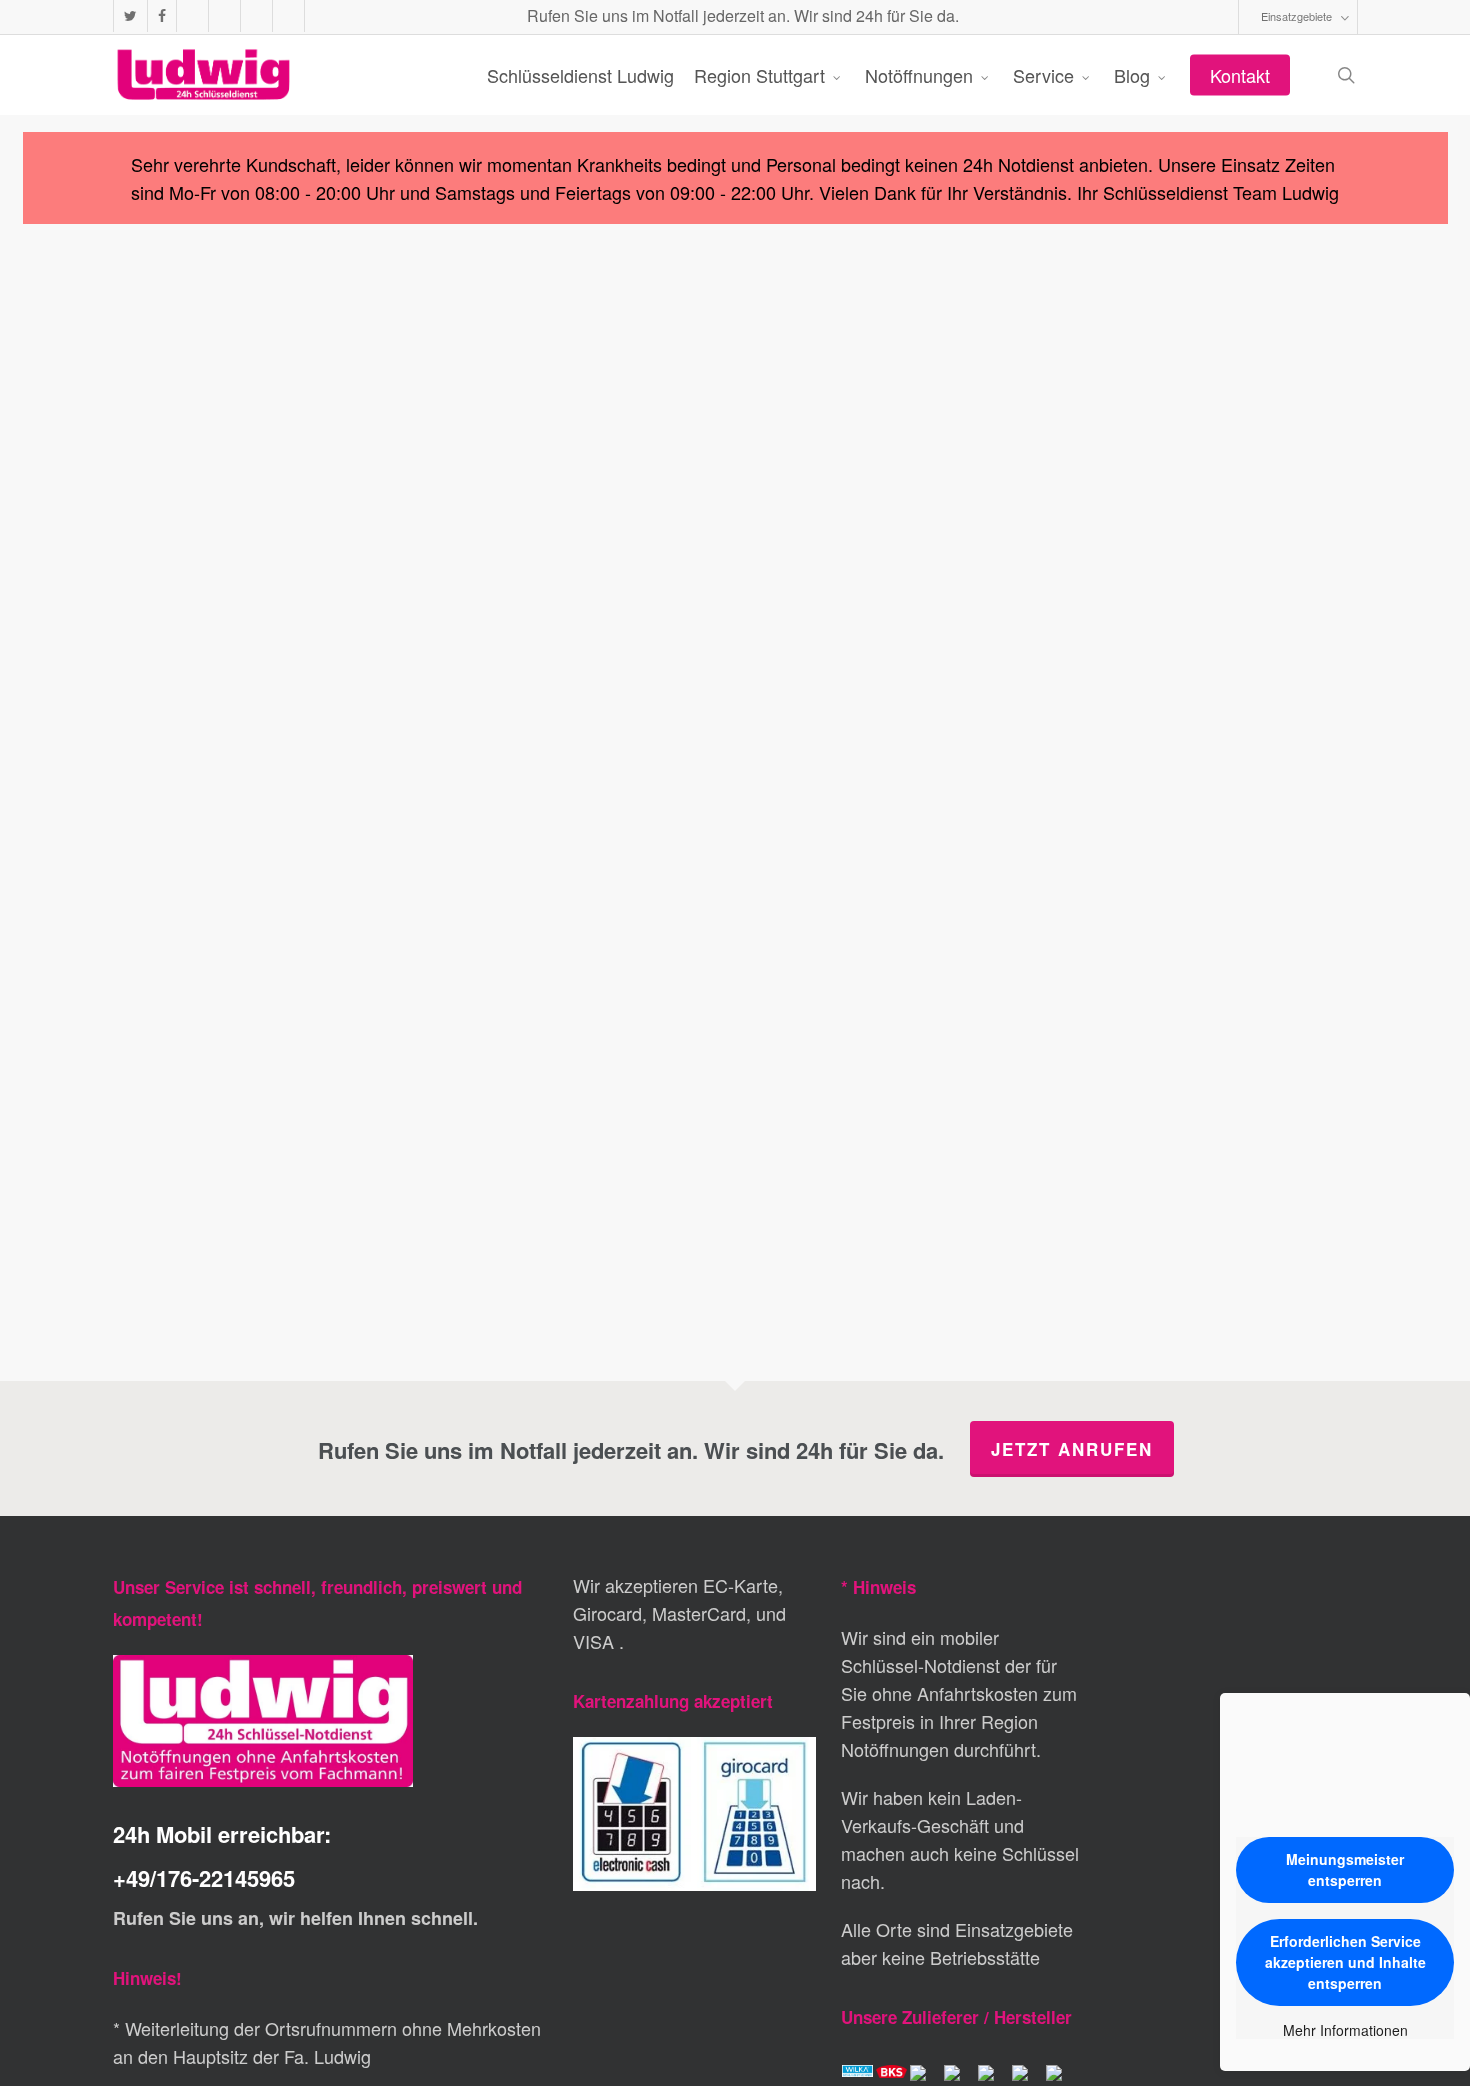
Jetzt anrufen (1072, 1449)
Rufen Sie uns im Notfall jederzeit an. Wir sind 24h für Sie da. (741, 15)
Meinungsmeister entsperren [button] (1345, 1869)
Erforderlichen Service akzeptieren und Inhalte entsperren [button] (1345, 1962)
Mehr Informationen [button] (1345, 2031)
